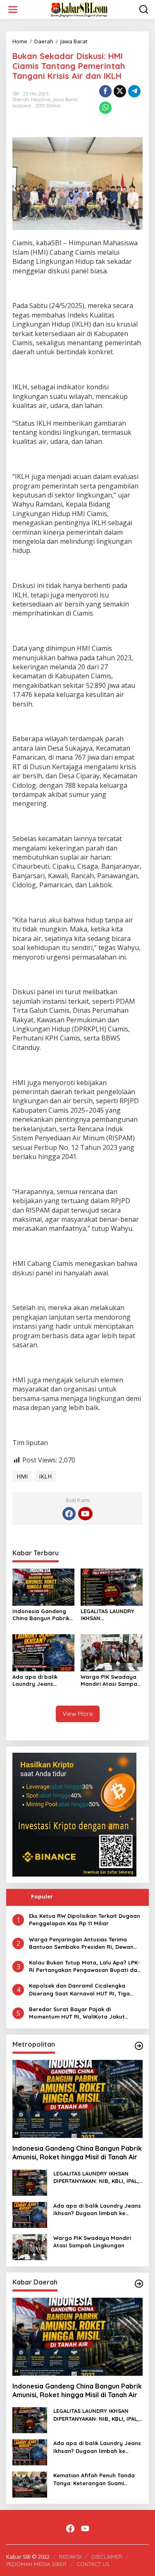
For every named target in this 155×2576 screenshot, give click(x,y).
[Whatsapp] (105, 108)
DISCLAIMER (107, 2557)
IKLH (45, 1476)
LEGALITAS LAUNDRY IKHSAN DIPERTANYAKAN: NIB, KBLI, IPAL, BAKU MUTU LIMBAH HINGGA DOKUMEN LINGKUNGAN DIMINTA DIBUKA (111, 1615)
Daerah (21, 100)
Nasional (22, 106)
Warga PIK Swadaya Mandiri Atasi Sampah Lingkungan (111, 1680)
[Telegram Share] (134, 91)
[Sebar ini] (105, 91)
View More (78, 1714)
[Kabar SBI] (79, 9)
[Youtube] (85, 1514)
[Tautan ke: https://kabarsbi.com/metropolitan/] (139, 2046)
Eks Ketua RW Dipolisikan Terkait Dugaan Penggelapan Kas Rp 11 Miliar (85, 1920)
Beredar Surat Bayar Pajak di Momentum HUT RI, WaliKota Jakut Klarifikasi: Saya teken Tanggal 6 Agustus (86, 2013)
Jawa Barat (65, 100)
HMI (22, 1476)
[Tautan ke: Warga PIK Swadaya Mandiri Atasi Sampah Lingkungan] (30, 2246)
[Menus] (13, 9)
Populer (42, 1896)
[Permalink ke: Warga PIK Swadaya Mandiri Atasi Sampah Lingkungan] (112, 1652)
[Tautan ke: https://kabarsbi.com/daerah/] (139, 2284)
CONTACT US (93, 2564)
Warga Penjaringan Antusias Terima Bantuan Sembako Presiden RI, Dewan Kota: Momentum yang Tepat (81, 1943)
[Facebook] (69, 1514)
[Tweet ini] (120, 91)
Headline (41, 100)
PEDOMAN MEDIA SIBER (36, 2564)
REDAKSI (70, 2557)
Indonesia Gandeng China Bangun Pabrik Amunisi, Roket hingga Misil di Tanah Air (43, 1615)
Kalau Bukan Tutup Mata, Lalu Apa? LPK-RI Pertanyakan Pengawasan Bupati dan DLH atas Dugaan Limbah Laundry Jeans (85, 1966)
